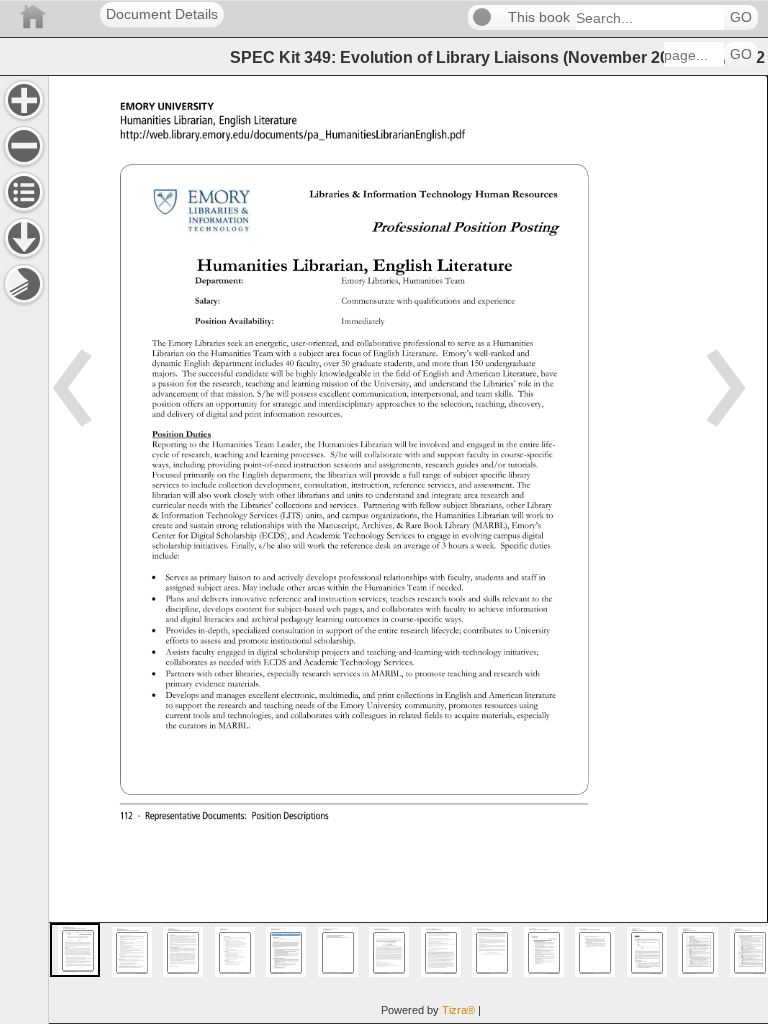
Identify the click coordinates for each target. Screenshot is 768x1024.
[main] (408, 549)
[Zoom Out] (24, 146)
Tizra (458, 1010)
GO (741, 17)
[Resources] (24, 238)
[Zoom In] (24, 100)
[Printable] (24, 284)
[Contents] (24, 192)
